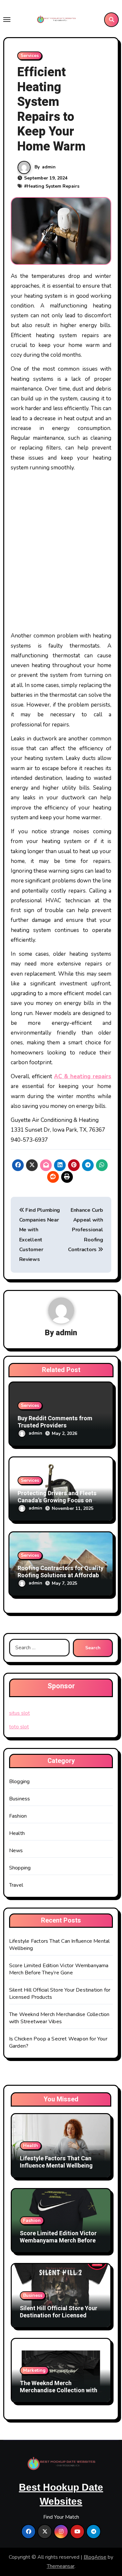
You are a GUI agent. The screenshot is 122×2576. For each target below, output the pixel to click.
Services (30, 56)
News (16, 1851)
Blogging (20, 1782)
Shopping (20, 1868)
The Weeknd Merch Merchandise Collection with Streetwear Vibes (59, 2018)
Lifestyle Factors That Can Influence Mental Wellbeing (56, 2162)
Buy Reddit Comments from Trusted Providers (55, 1422)
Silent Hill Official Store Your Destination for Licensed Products (59, 2315)
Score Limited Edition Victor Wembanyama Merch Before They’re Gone (59, 1969)
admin (49, 167)
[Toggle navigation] (7, 20)
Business (20, 1799)
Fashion (18, 1816)
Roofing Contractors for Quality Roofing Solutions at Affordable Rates (61, 1575)
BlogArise (95, 2557)
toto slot (19, 1727)
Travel (16, 1885)
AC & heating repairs (83, 1076)
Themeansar (61, 2566)
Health (17, 1833)
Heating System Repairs (53, 186)
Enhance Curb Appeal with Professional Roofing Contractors (85, 1230)
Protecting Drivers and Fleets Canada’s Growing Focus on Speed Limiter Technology (57, 1500)
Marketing (34, 2370)
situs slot (20, 1713)
